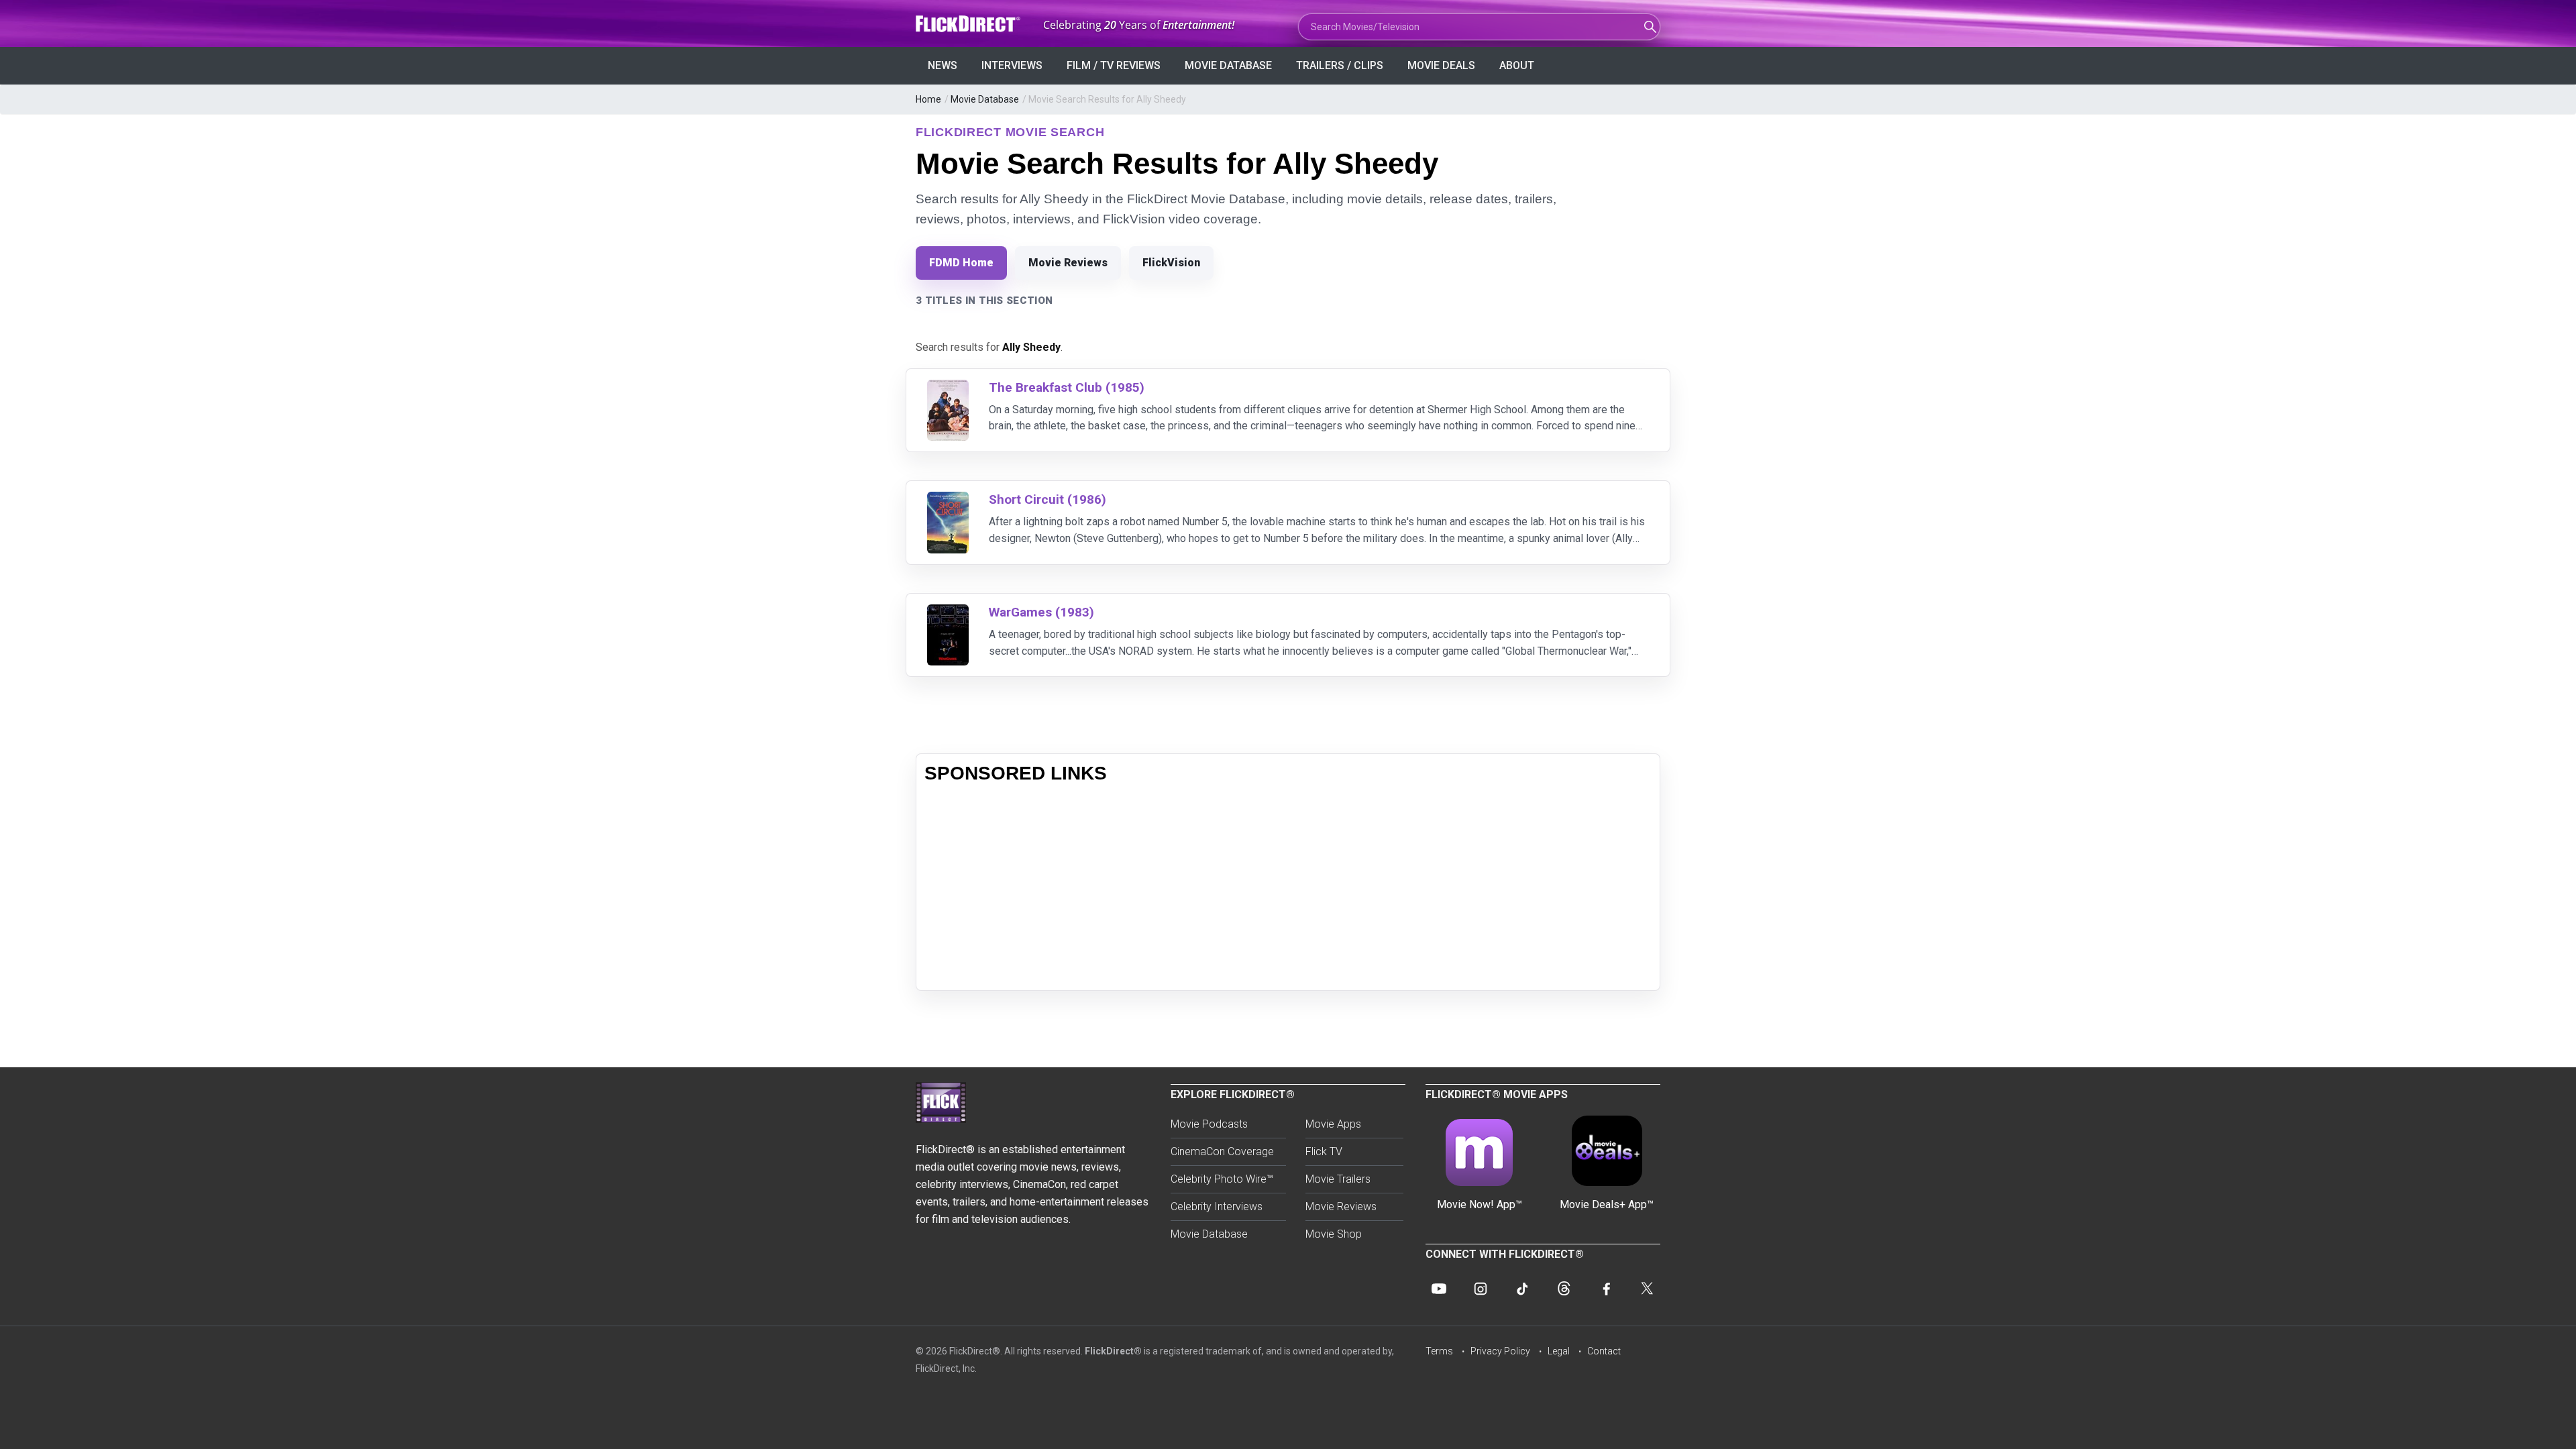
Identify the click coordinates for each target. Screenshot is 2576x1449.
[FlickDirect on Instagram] (1481, 1289)
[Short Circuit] (948, 500)
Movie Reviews (1068, 263)
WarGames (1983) (1041, 612)
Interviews (1012, 65)
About (1517, 65)
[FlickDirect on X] (1647, 1289)
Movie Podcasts (1209, 1124)
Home (928, 99)
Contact (1604, 1351)
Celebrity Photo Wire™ (1222, 1179)
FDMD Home (961, 263)
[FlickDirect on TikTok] (1522, 1289)
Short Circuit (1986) (1048, 499)
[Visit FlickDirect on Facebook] (1605, 1289)
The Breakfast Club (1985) (1067, 387)
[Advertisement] (1288, 888)
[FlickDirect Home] (969, 24)
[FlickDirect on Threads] (1564, 1289)
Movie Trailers (1338, 1179)
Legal (1559, 1351)
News (943, 65)
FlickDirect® (1113, 1351)
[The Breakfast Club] (948, 388)
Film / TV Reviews (1114, 65)
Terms (1439, 1351)
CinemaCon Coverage (1222, 1151)
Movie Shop (1334, 1234)
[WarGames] (948, 613)
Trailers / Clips (1340, 65)
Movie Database (1228, 65)
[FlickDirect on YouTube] (1439, 1289)
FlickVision (1171, 263)
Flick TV (1324, 1151)
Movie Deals (1441, 65)
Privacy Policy (1500, 1351)
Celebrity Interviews (1217, 1206)
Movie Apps (1333, 1124)
